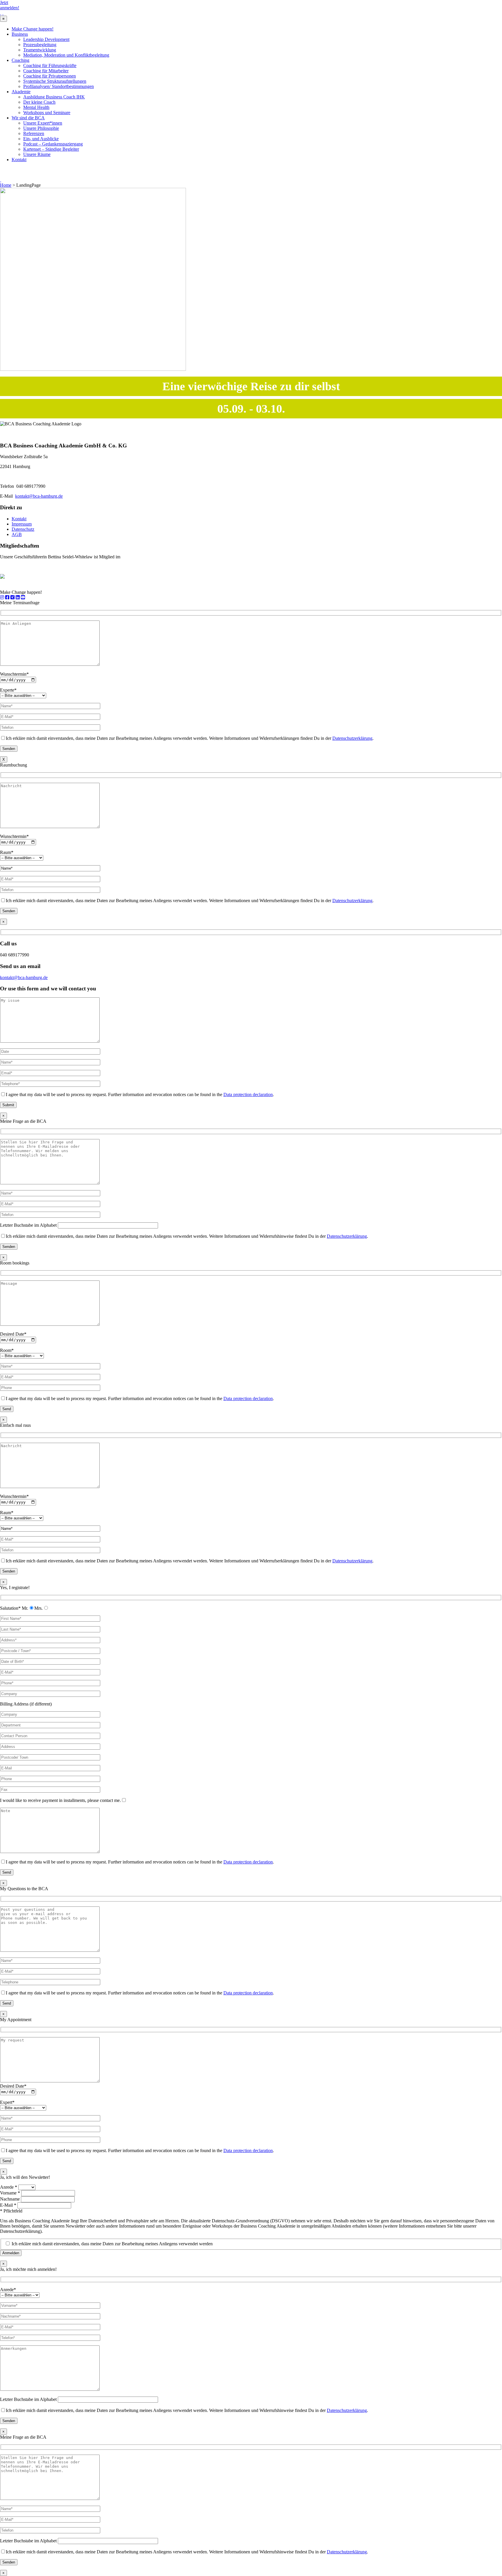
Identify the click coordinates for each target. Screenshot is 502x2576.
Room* (7, 1350)
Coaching (20, 60)
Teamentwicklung (40, 50)
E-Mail (8, 2205)
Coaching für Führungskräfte (50, 65)
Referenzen (34, 133)
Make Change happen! (33, 29)
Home (6, 185)
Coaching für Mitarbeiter (46, 71)
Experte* (8, 690)
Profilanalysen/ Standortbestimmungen (59, 86)
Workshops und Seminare (47, 113)
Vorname (10, 2193)
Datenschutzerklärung (352, 738)
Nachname (10, 2199)
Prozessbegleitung (40, 45)
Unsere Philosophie (41, 128)
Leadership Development (46, 39)
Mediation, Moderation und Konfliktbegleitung (66, 55)
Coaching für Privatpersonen (50, 76)
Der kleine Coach (39, 102)
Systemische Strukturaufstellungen (55, 81)
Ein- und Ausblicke (41, 139)
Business (20, 34)
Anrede (9, 2187)
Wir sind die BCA (28, 118)
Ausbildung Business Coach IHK (54, 97)
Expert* (7, 2102)
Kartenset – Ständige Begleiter (51, 149)
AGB (17, 534)
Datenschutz (23, 529)
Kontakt (19, 160)
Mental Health (36, 107)
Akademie (21, 92)
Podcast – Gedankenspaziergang (53, 144)
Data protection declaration (248, 1094)
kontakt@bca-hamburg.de (39, 496)
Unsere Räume (37, 154)
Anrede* (8, 2290)
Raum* (7, 852)
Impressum (22, 524)
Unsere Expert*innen (43, 123)
